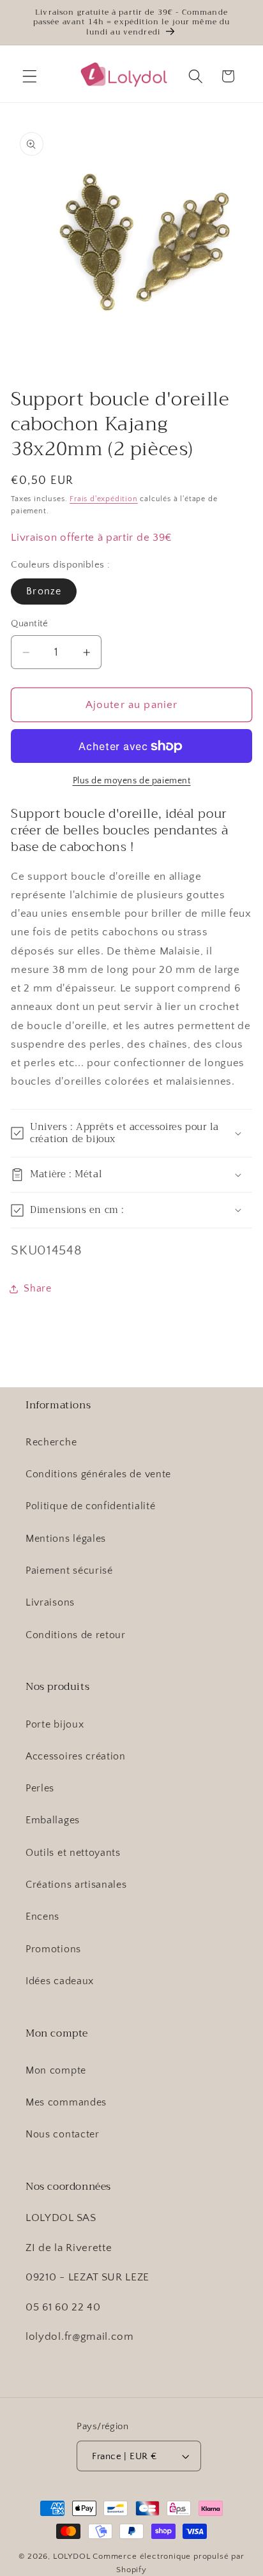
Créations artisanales (76, 1885)
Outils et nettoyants (73, 1853)
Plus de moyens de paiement (132, 781)
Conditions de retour (76, 1635)
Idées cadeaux (60, 1981)
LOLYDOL (72, 2556)
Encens (42, 1917)
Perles (40, 1788)
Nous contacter (63, 2134)
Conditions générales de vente (98, 1474)
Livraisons (50, 1602)
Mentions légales (66, 1539)
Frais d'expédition (104, 499)
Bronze (44, 591)
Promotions (53, 1949)
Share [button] (37, 1288)
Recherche (51, 1442)
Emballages (53, 1820)
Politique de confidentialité (90, 1506)
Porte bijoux (55, 1724)
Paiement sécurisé (69, 1570)
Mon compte (56, 2070)
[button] (30, 76)
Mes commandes (66, 2102)
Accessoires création (76, 1756)
